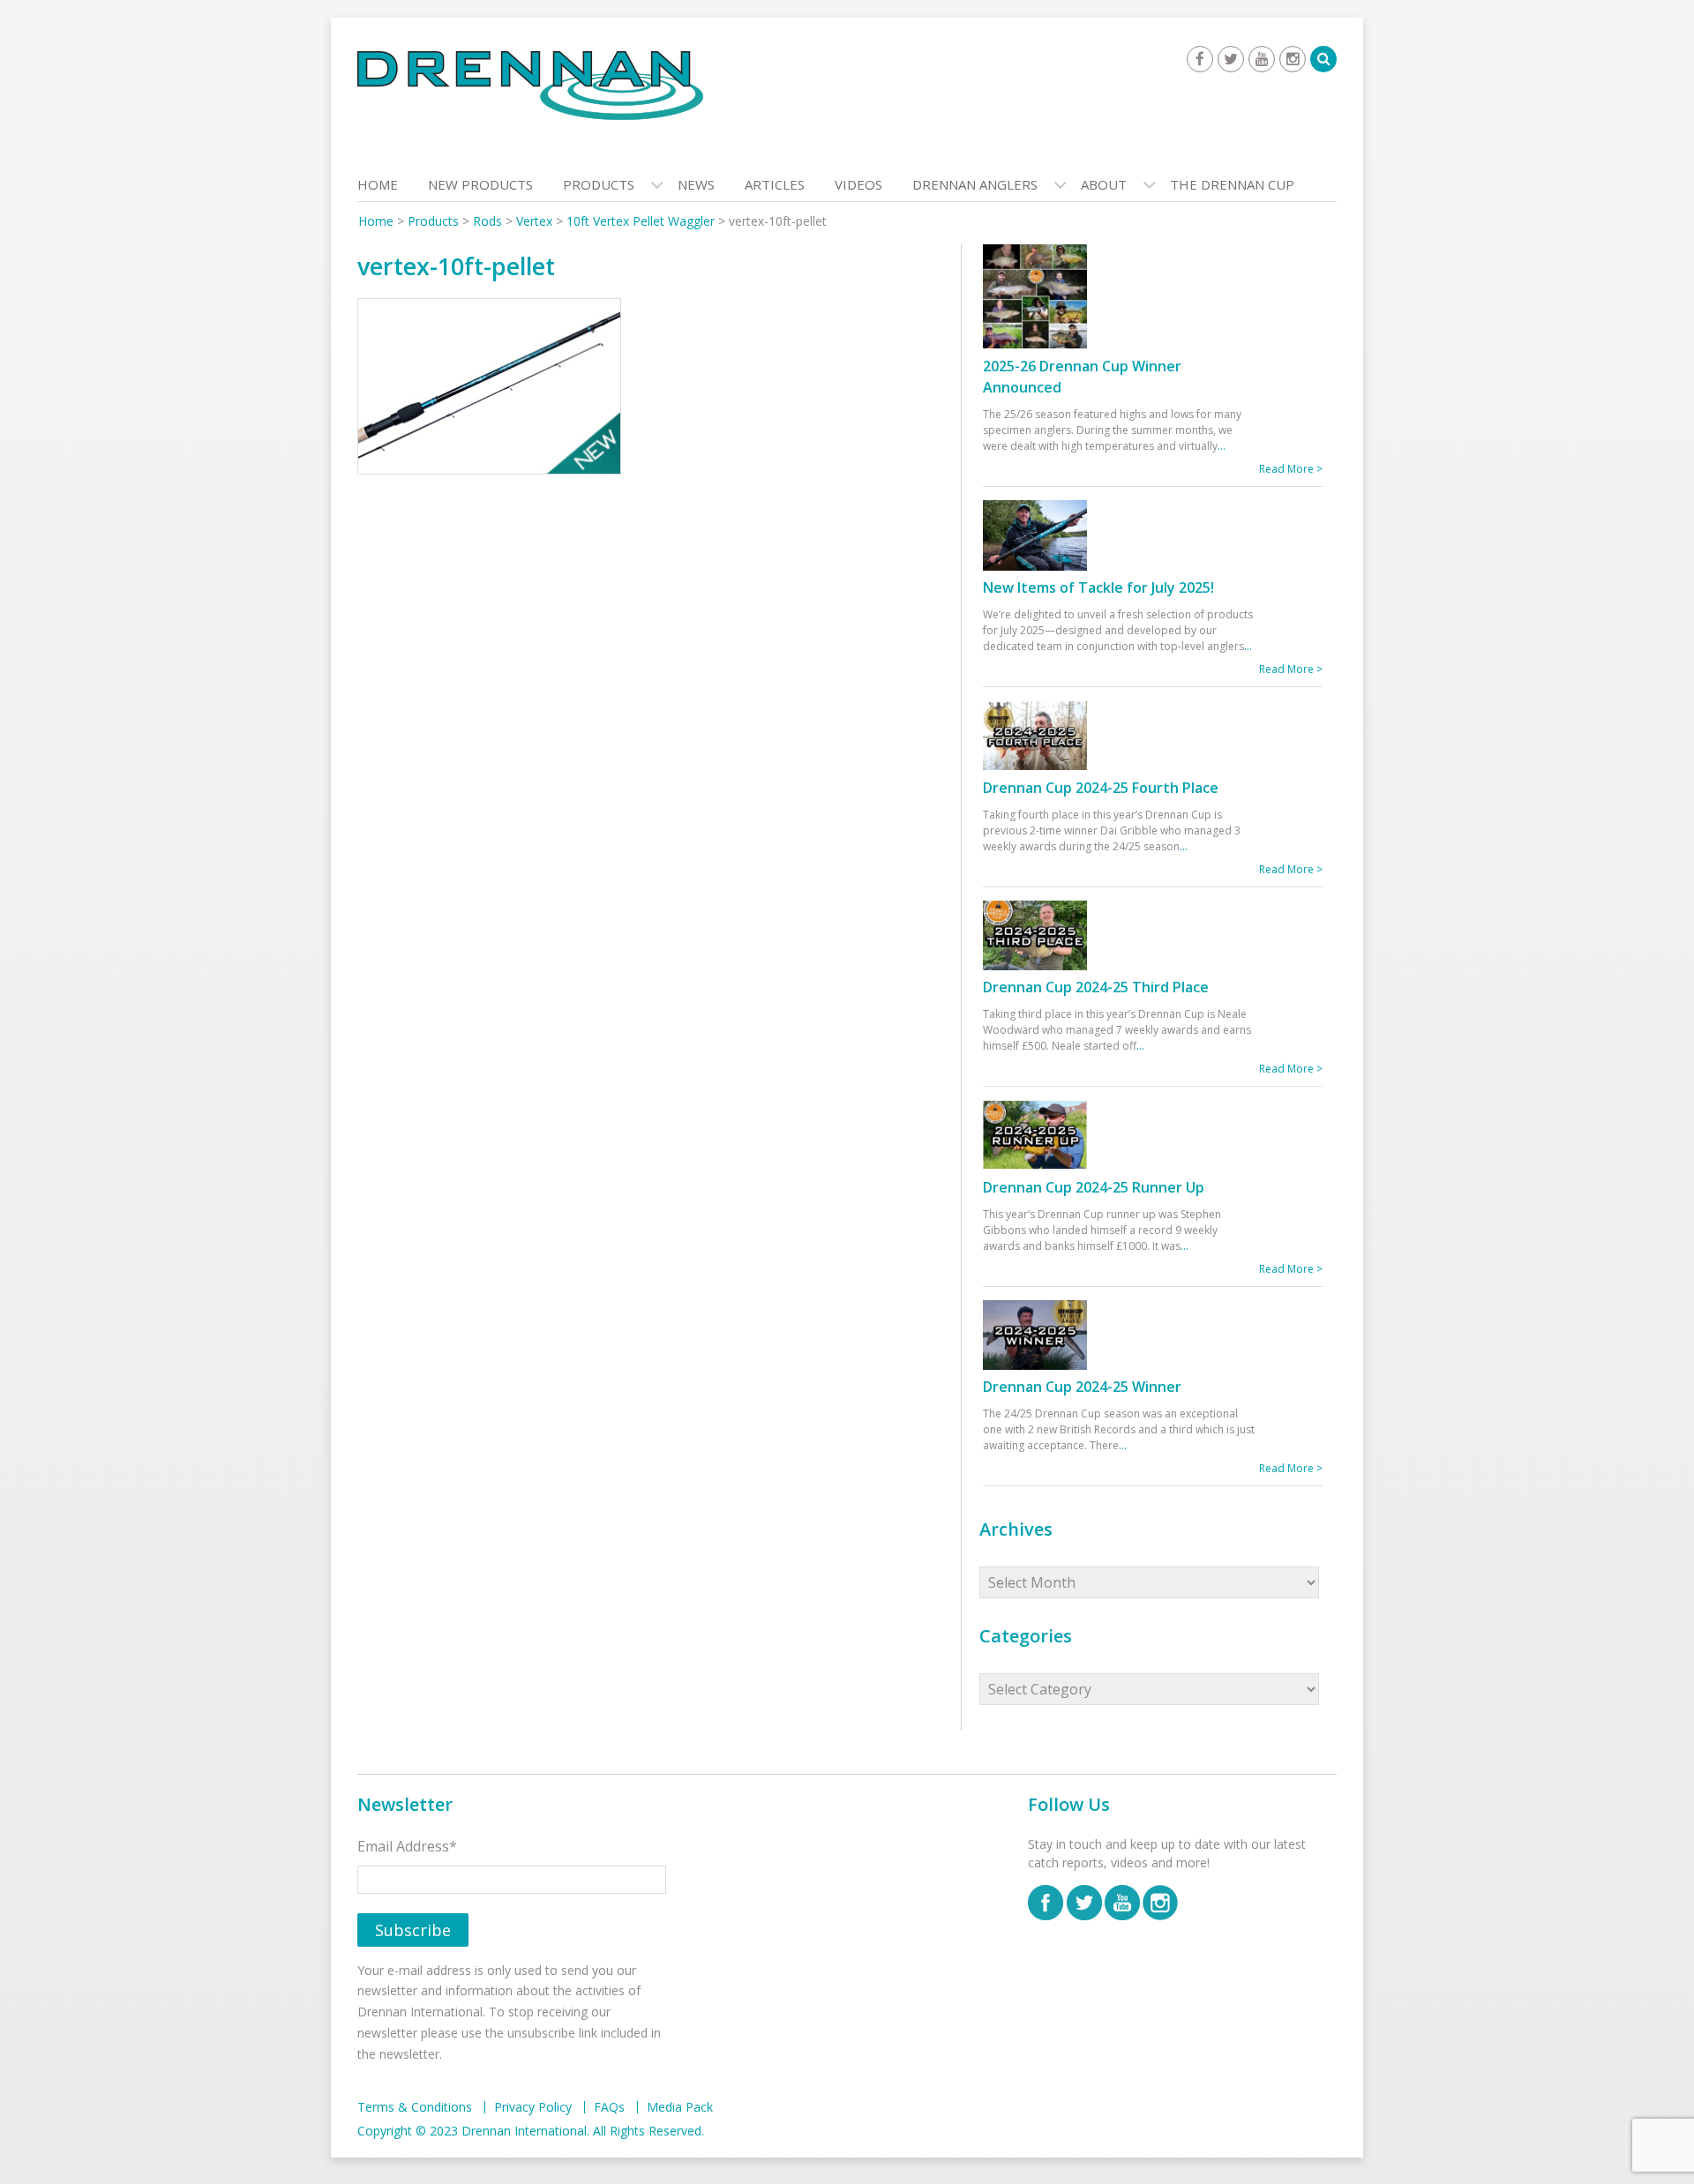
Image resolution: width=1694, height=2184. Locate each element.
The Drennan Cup (1232, 184)
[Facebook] (1200, 59)
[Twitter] (1231, 59)
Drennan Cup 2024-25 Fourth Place (1101, 788)
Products (599, 184)
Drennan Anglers (975, 184)
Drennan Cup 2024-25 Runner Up (1094, 1187)
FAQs (609, 2107)
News (696, 184)
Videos (858, 184)
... (1222, 446)
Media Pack (680, 2107)
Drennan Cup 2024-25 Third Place (1096, 987)
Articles (775, 184)
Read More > (1291, 469)
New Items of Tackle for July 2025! (1098, 587)
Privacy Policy (533, 2107)
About (1104, 184)
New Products (480, 184)
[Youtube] (1262, 59)
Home (378, 184)
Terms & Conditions (415, 2107)
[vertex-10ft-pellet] (489, 391)
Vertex (534, 221)
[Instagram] (1293, 59)
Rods (487, 221)
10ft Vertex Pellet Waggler (641, 221)
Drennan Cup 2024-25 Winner (1082, 1387)
